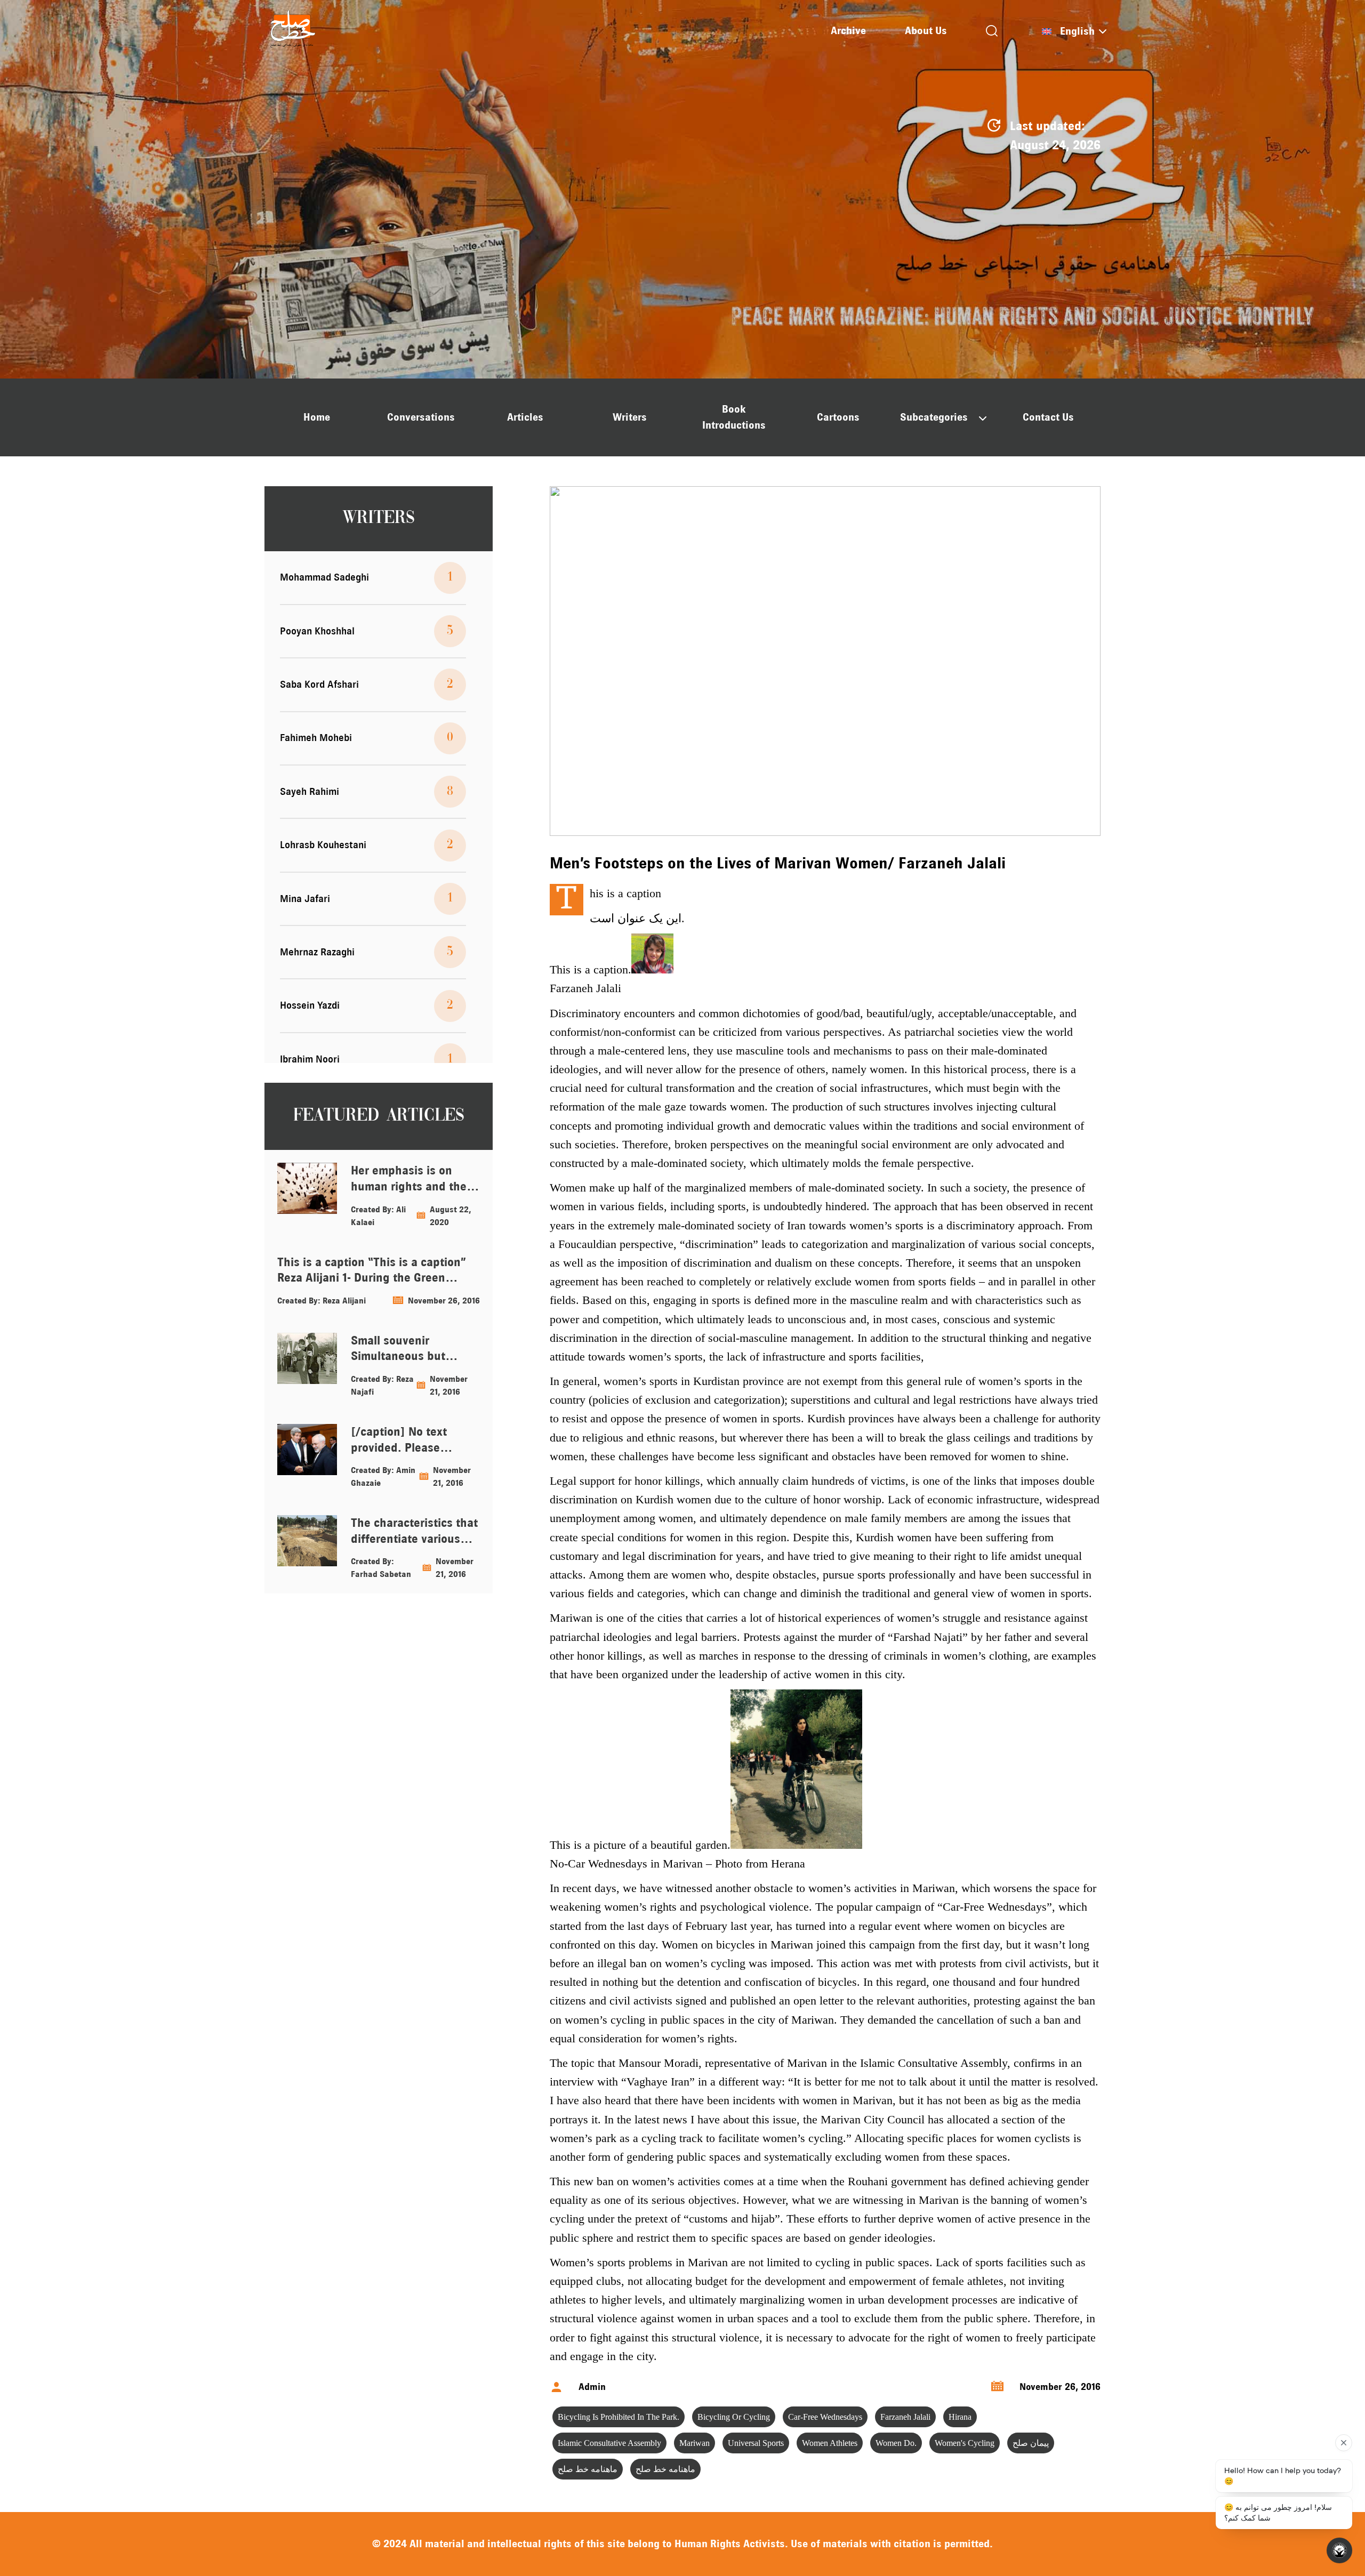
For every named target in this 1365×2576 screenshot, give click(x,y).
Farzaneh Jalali (905, 2417)
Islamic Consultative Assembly (609, 2443)
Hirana (960, 2417)
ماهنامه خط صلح (588, 2469)
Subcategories (934, 417)
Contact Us (1048, 417)
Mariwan (694, 2443)
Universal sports (756, 2443)
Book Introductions (734, 417)
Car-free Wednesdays (825, 2417)
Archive (848, 31)
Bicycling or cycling (734, 2417)
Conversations (421, 417)
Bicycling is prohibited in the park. (619, 2417)
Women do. (896, 2443)
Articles (525, 417)
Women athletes (830, 2443)
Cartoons (838, 417)
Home (317, 417)
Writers (630, 417)
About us (926, 31)
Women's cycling (965, 2443)
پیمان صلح (1031, 2443)
